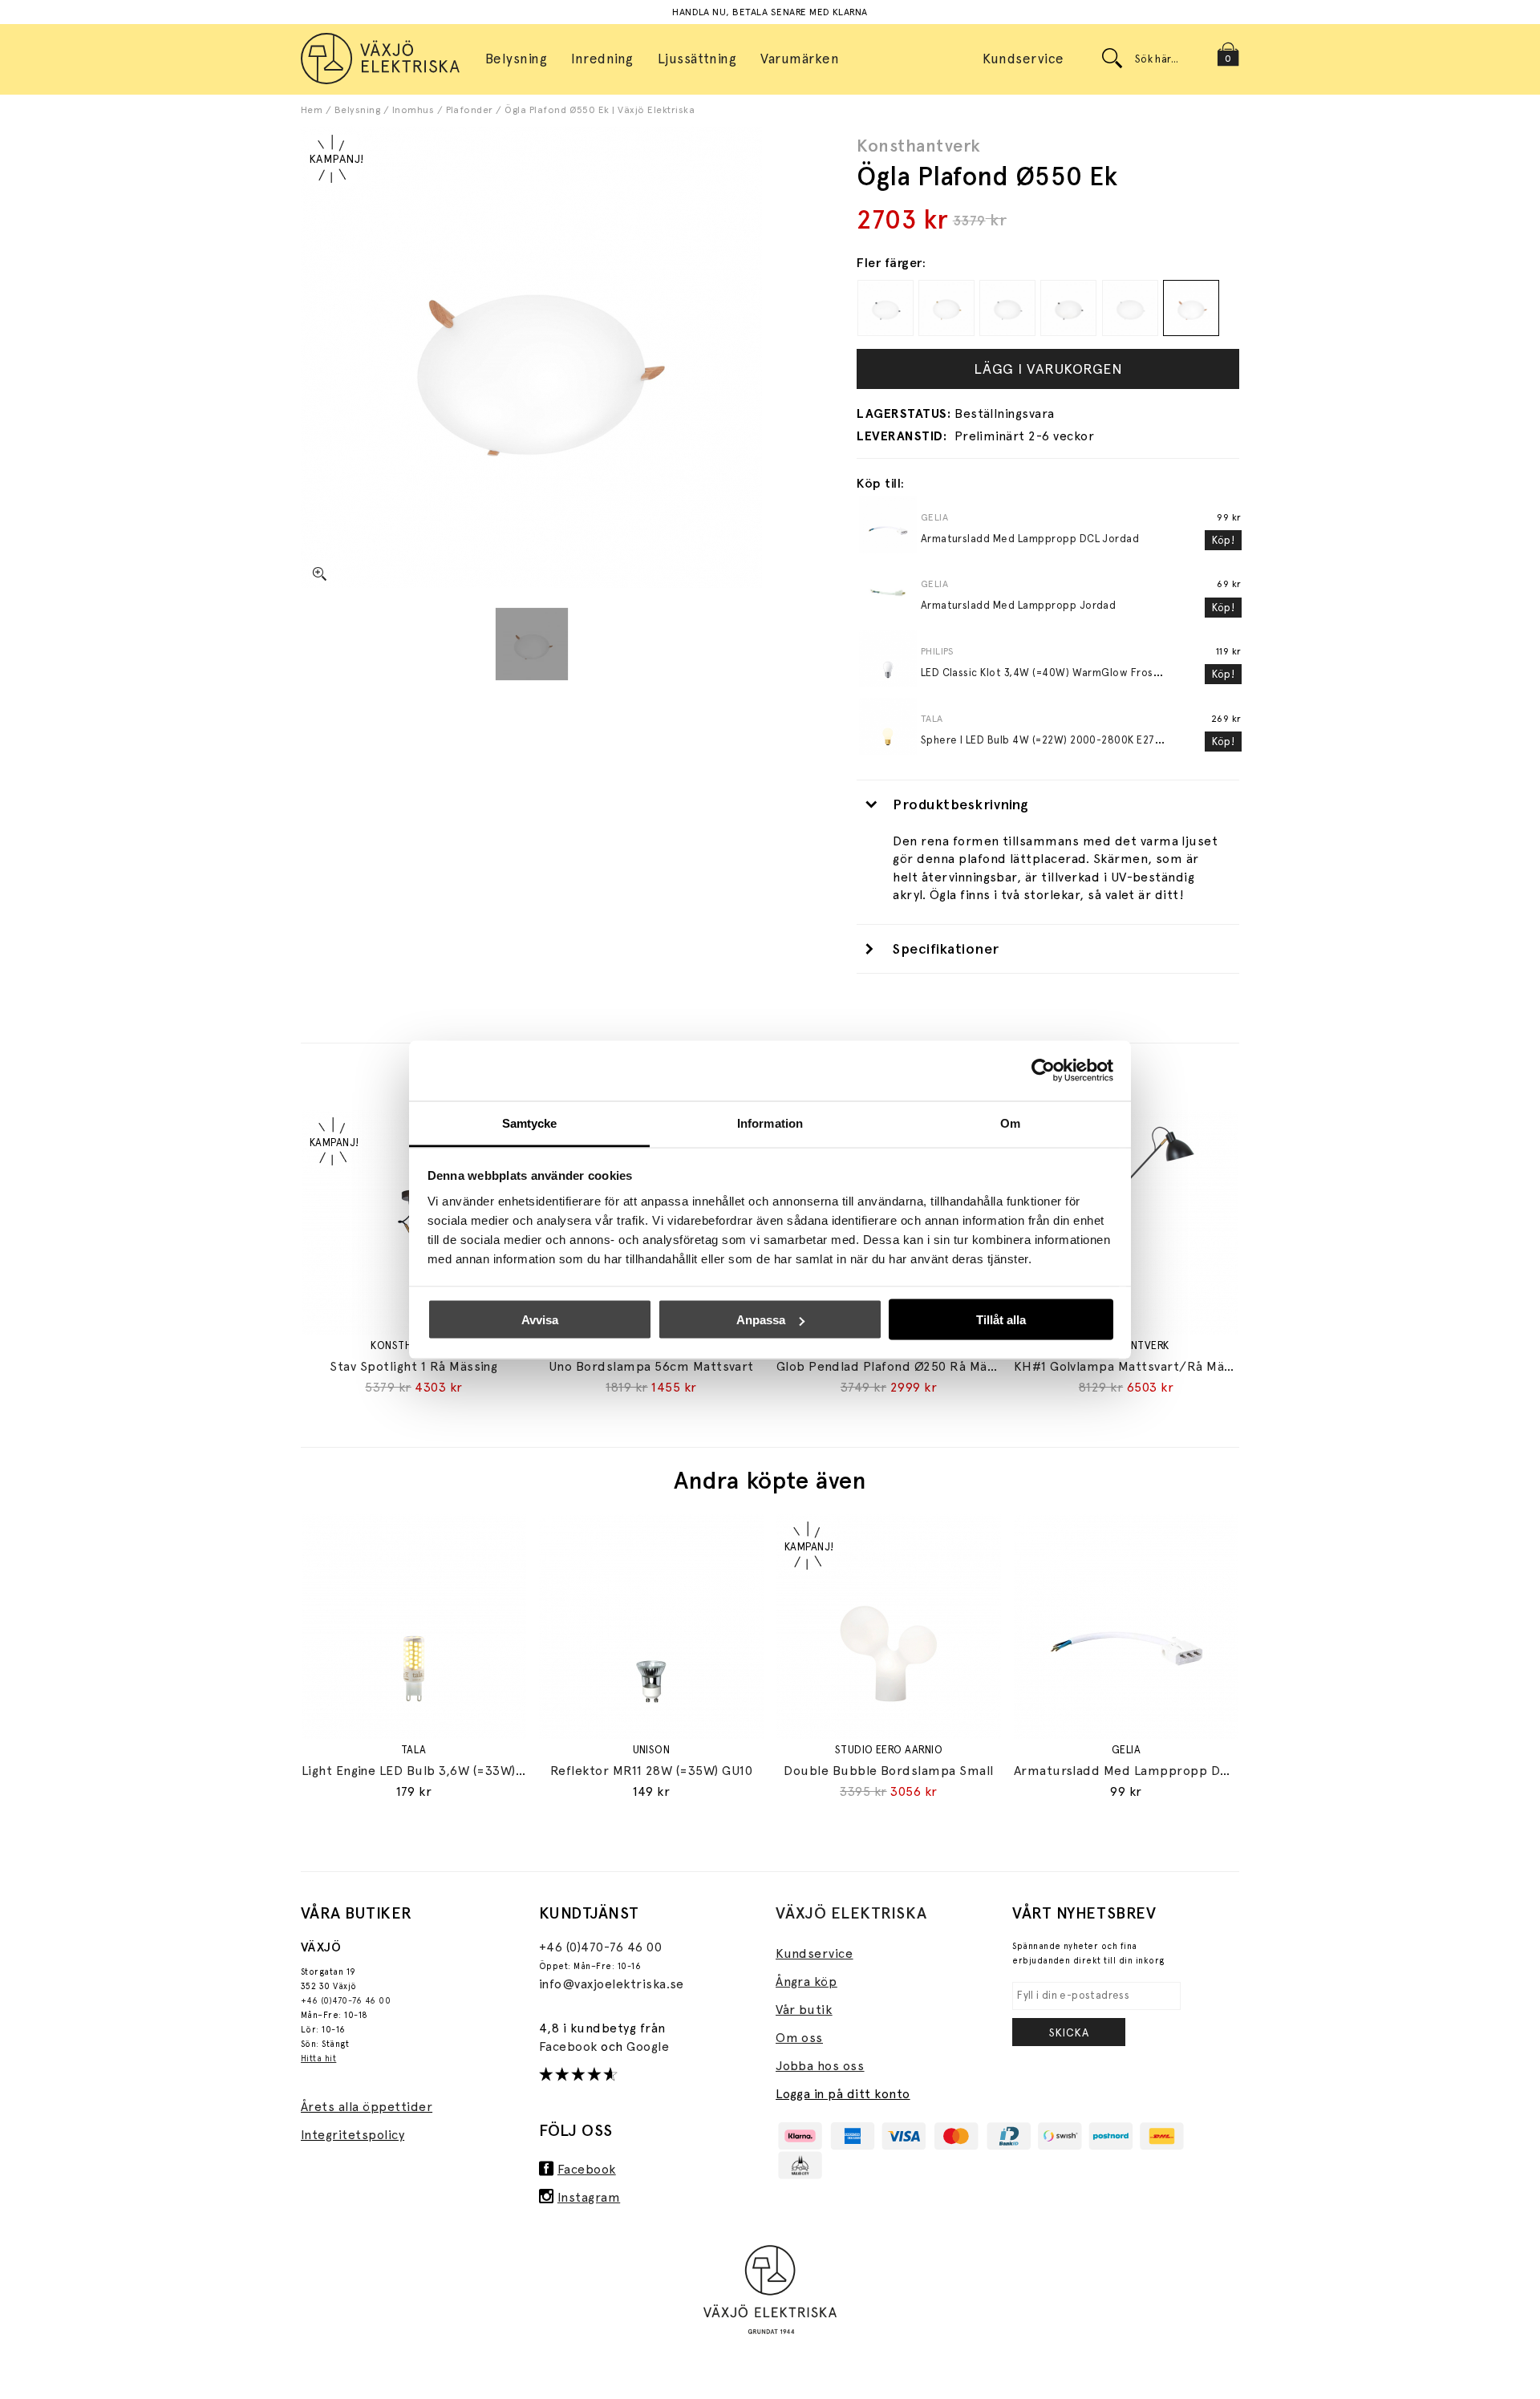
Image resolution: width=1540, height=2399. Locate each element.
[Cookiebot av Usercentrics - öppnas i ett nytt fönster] (1043, 1071)
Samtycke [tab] (530, 1123)
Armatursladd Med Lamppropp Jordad (1019, 605)
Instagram (589, 2197)
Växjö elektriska (851, 1913)
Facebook (570, 2046)
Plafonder (470, 110)
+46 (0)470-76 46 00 (346, 2001)
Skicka (1069, 2032)
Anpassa (761, 1320)
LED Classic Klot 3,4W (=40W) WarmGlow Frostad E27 (1057, 673)
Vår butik (804, 2010)
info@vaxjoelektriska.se (612, 1984)
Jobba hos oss (820, 2066)
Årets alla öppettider (367, 2107)
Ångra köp (806, 1982)
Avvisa (540, 1320)
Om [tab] (1010, 1123)
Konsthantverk (918, 145)
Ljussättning (697, 59)
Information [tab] (770, 1123)
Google (648, 2046)
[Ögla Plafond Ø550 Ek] (532, 644)
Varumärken (800, 59)
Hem (312, 110)
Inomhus (413, 110)
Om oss (799, 2038)
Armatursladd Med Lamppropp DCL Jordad (1030, 539)
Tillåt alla (1001, 1320)
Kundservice (1023, 59)
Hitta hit (318, 2059)
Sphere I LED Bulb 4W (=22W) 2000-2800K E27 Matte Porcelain (1080, 740)
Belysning (357, 110)
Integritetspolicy (353, 2135)
